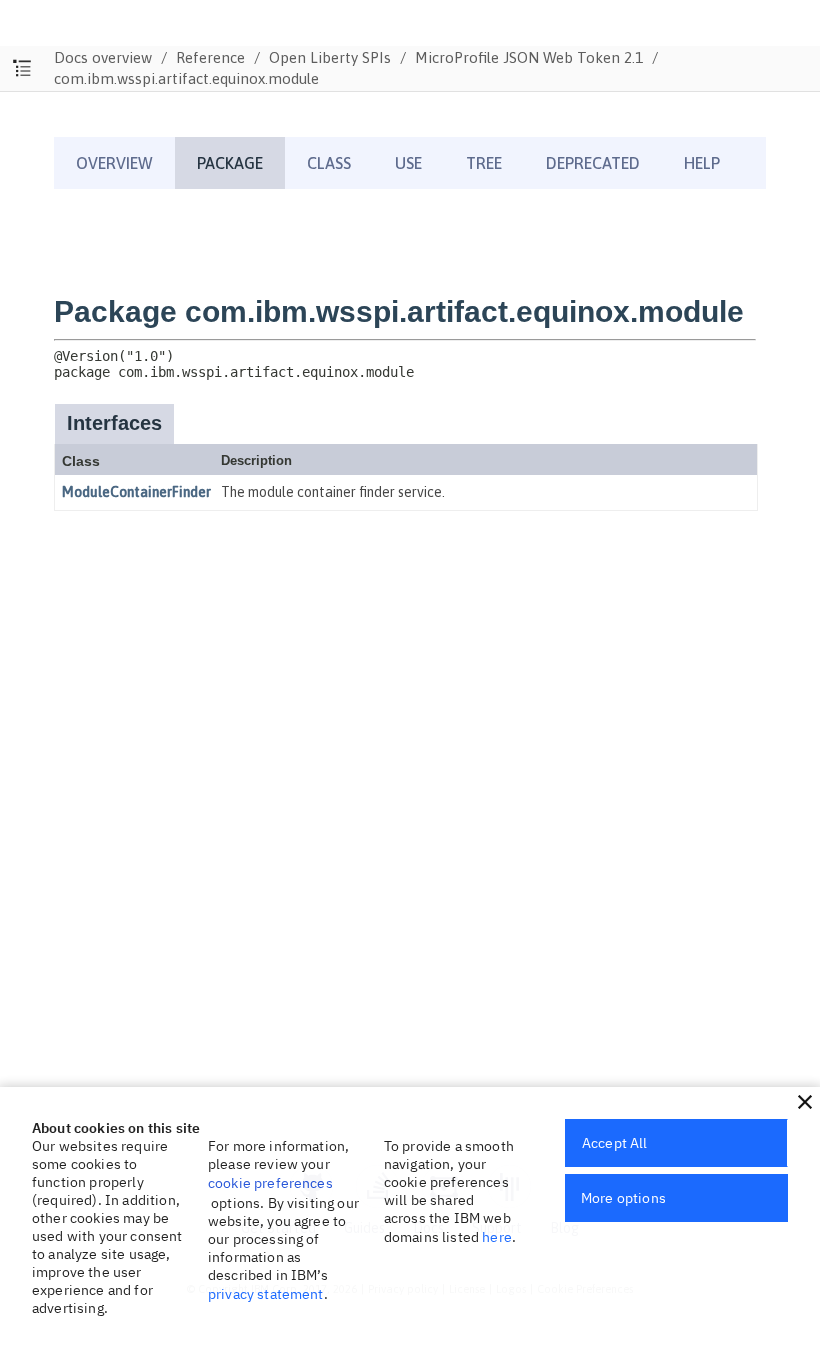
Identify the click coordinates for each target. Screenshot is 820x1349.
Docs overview (103, 57)
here (497, 1237)
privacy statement (266, 1294)
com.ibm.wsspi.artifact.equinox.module (186, 78)
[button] (805, 1102)
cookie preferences (270, 1183)
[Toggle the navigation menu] (22, 68)
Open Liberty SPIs (330, 57)
